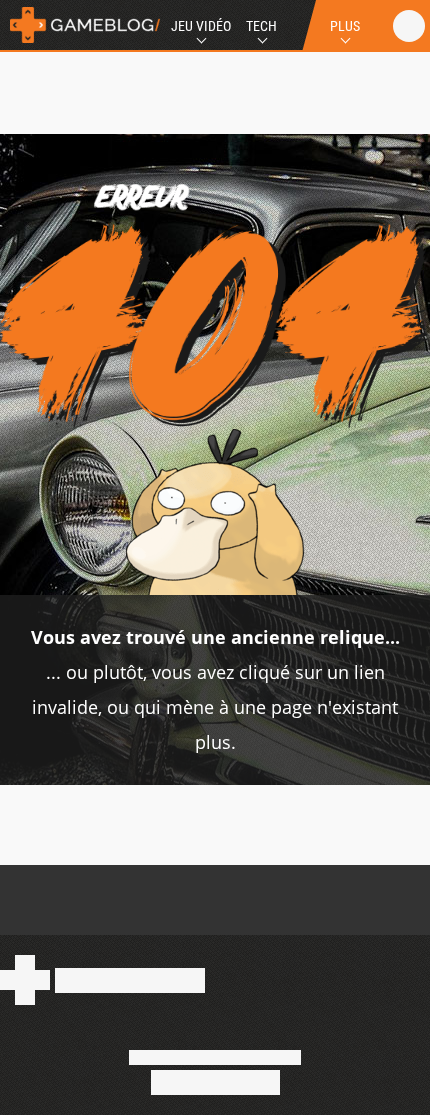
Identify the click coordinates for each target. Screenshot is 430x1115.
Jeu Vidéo (201, 26)
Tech (261, 26)
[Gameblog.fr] (80, 25)
